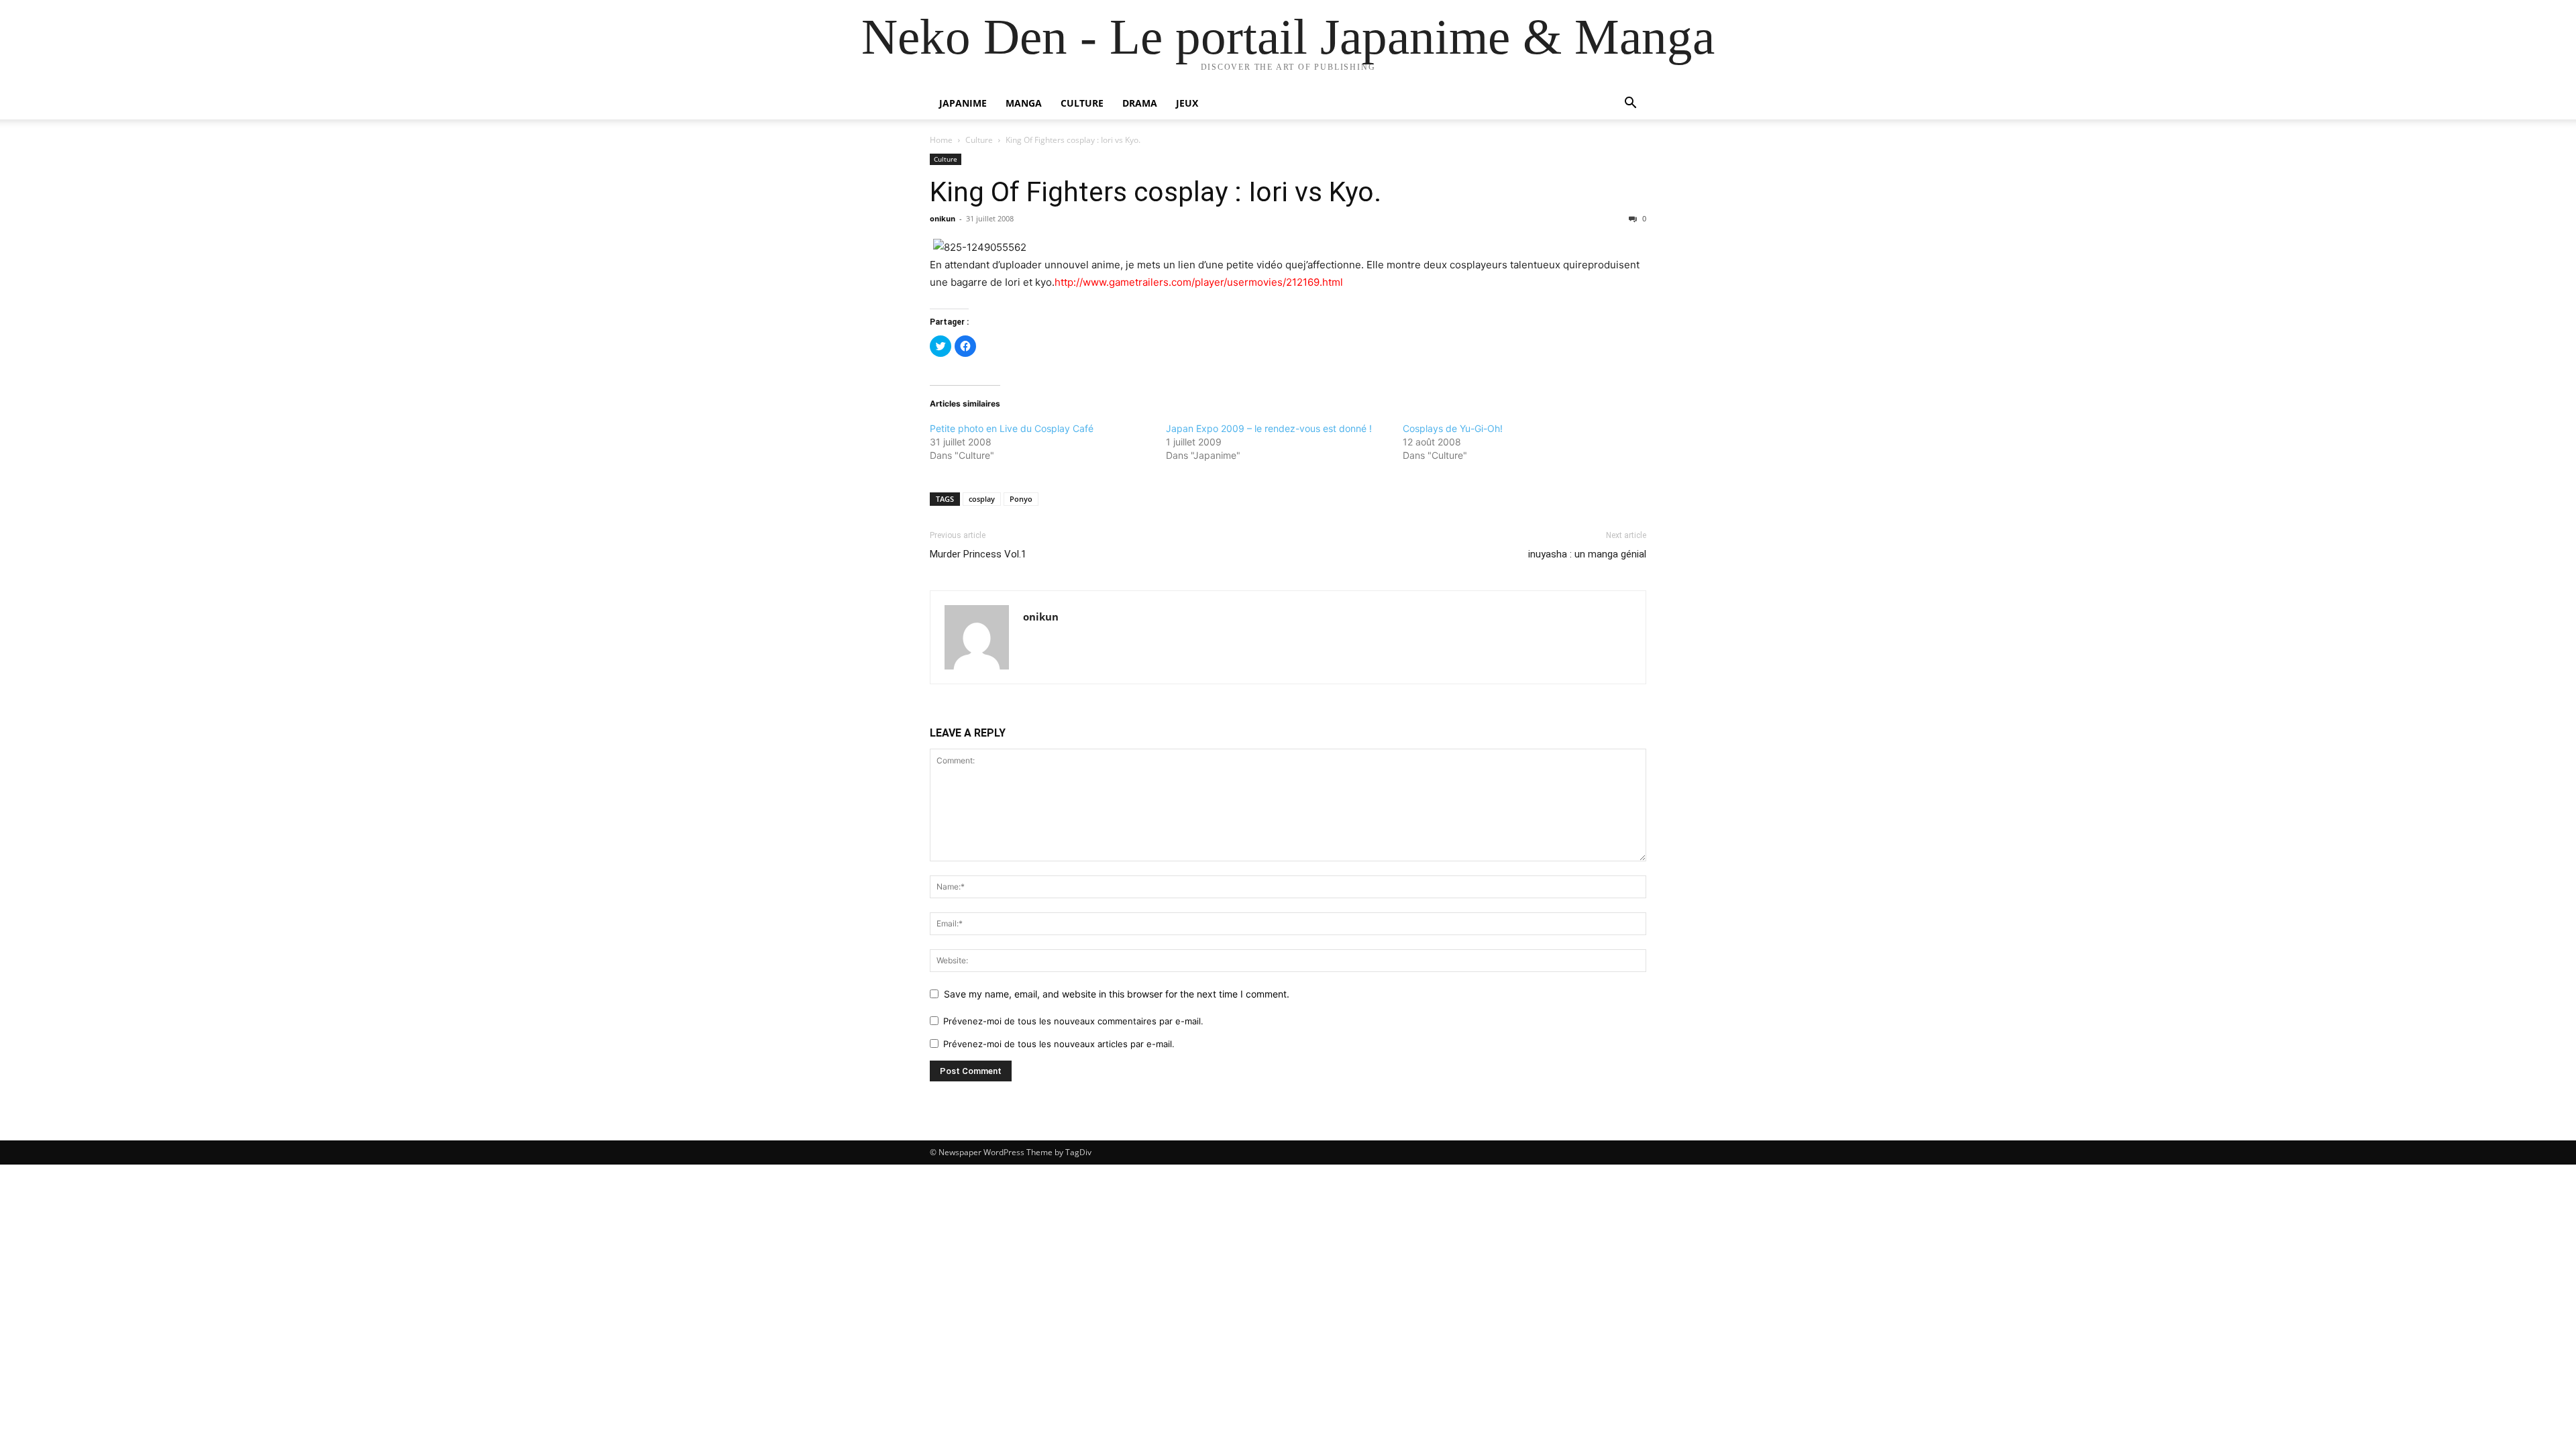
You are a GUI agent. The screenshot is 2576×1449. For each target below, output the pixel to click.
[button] (1630, 104)
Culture (1082, 103)
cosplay (982, 499)
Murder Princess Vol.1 (978, 554)
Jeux (1187, 103)
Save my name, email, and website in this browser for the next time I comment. (1117, 994)
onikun (943, 218)
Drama (1140, 103)
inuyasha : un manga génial (1587, 554)
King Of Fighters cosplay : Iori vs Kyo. (1156, 192)
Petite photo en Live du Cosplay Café (1012, 428)
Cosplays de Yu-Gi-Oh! (1453, 428)
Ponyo (1021, 499)
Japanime (963, 103)
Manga (1024, 103)
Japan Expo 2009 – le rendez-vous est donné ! (1269, 428)
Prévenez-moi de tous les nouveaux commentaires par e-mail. (1073, 1021)
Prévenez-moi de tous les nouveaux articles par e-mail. (1059, 1044)
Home (941, 140)
